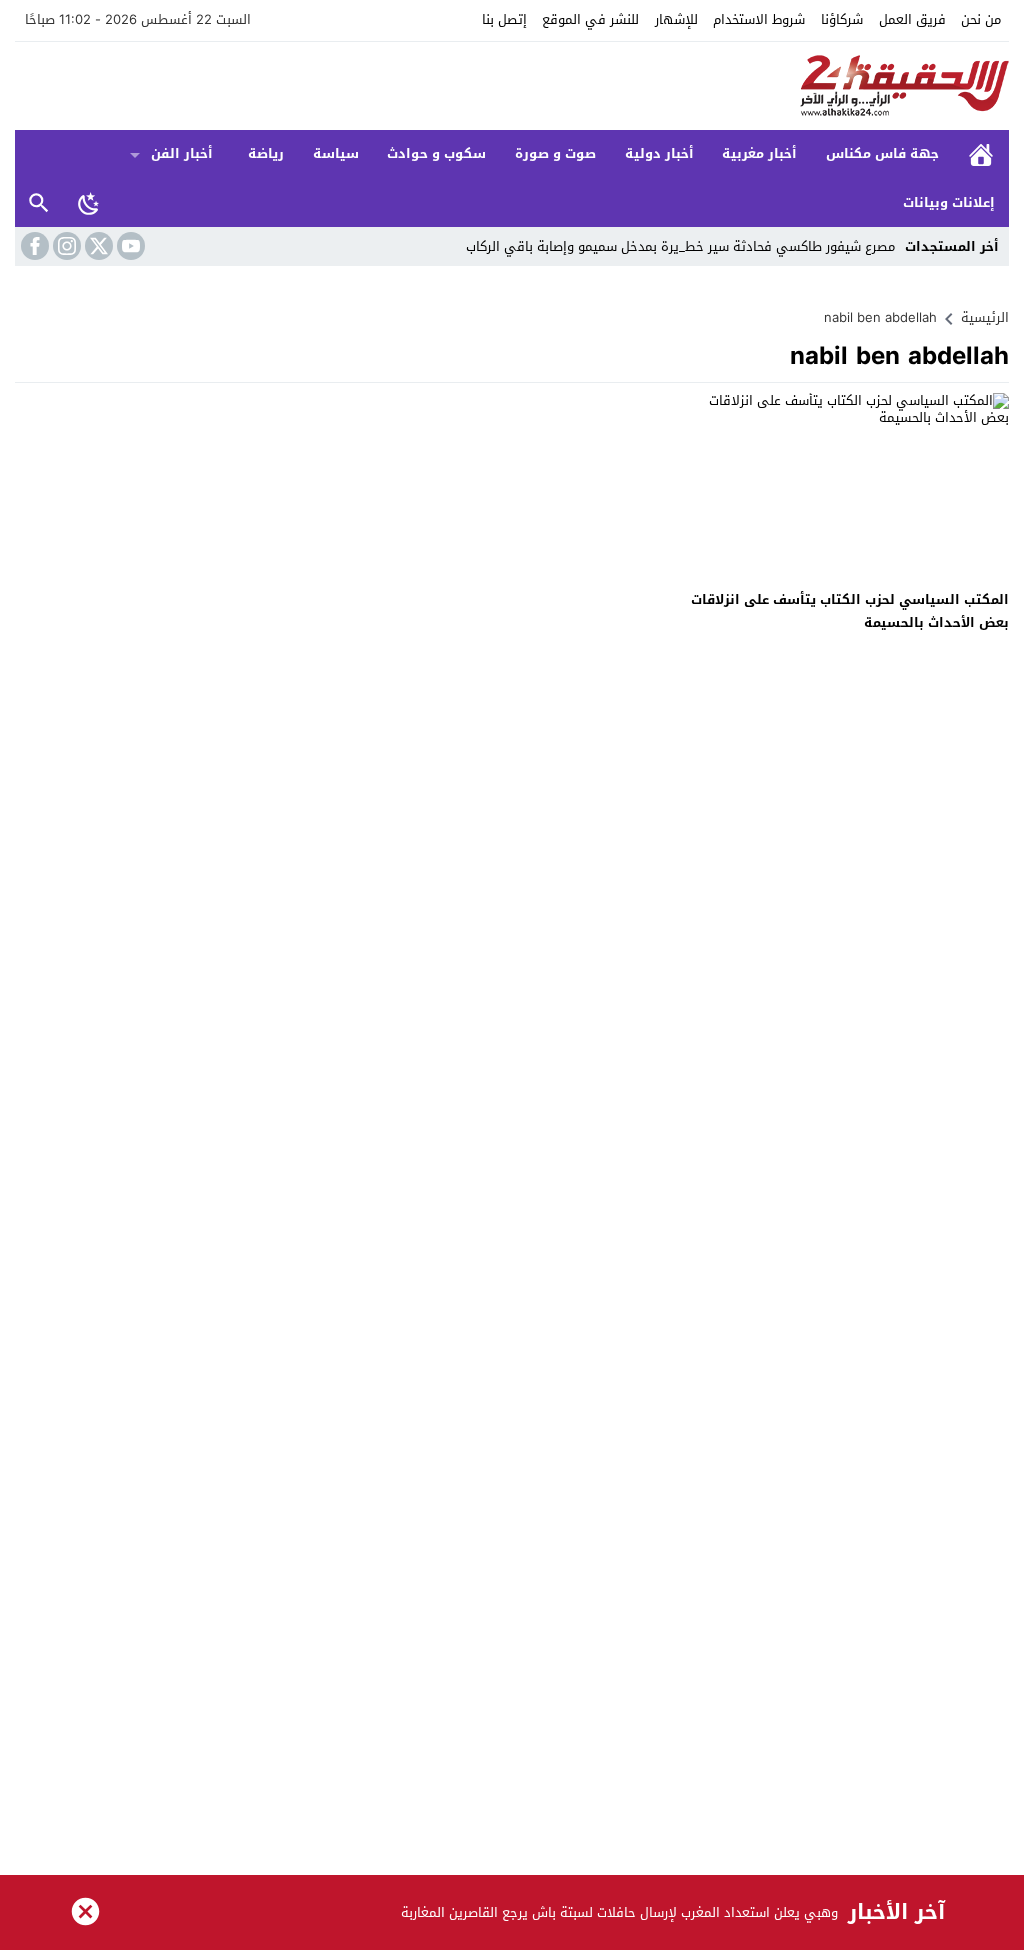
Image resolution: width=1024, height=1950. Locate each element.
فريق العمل (912, 19)
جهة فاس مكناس (882, 153)
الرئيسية (981, 154)
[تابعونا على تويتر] (97, 246)
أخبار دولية (659, 153)
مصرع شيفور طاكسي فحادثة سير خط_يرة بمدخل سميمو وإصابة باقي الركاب (680, 246)
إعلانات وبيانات (949, 202)
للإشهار (676, 19)
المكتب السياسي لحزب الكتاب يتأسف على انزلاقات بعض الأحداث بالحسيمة (850, 611)
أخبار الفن (182, 153)
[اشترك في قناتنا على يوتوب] (129, 246)
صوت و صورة (555, 153)
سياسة (336, 153)
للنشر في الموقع (590, 19)
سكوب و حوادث (436, 153)
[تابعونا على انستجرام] (65, 246)
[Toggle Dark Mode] (89, 203)
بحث (39, 203)
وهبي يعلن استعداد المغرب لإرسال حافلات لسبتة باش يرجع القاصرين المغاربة (619, 1912)
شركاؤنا (842, 19)
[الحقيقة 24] (512, 86)
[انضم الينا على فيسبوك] (33, 246)
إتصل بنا (504, 19)
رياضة (266, 153)
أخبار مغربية (759, 153)
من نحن (981, 19)
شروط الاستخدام (759, 19)
